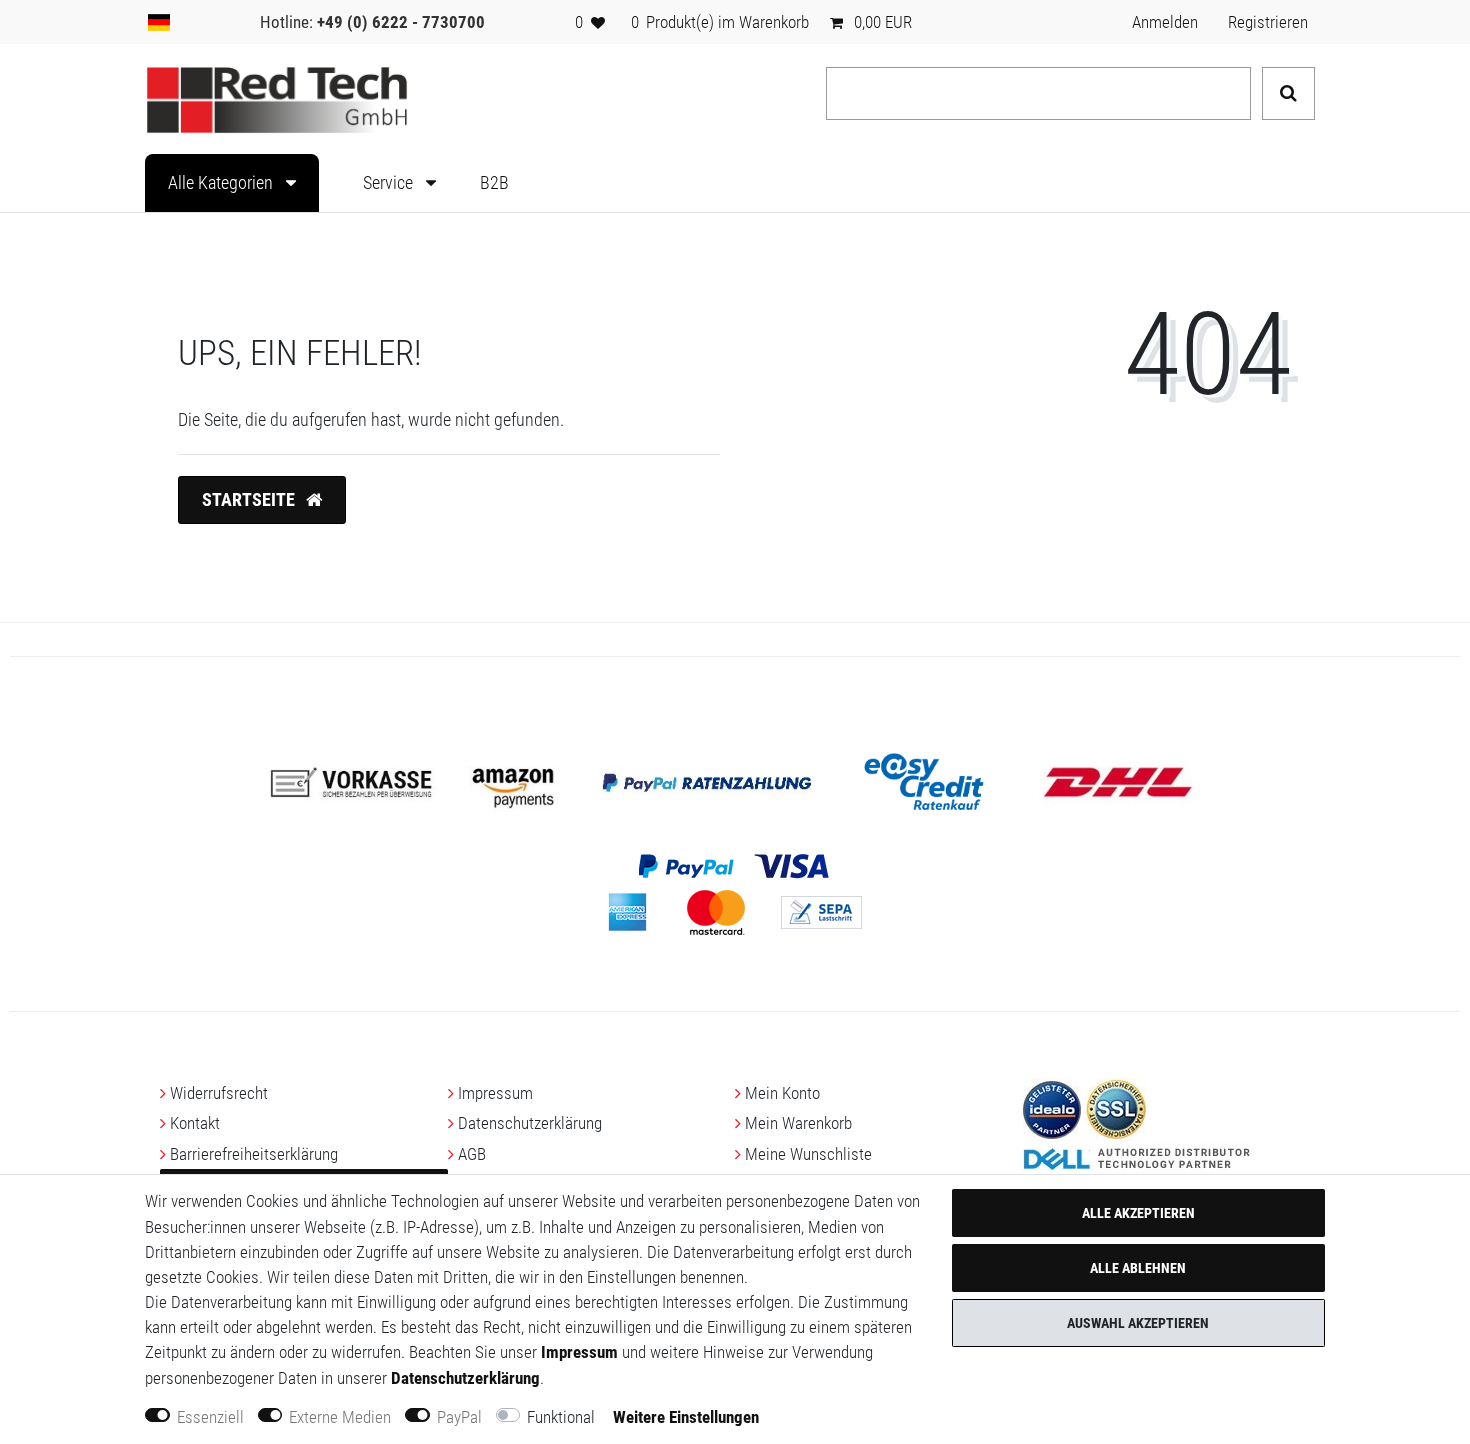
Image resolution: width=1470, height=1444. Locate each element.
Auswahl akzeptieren (1138, 1323)
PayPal (459, 1417)
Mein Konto (782, 1093)
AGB (472, 1154)
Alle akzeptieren (1138, 1213)
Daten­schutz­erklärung (530, 1123)
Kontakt (195, 1123)
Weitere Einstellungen (686, 1417)
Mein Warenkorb (798, 1123)
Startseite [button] (250, 500)
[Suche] (1288, 93)
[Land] (159, 22)
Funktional (561, 1417)
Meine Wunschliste (808, 1154)
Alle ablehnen (1138, 1268)
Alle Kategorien (222, 183)
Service (390, 183)
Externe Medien (340, 1417)
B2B (494, 183)
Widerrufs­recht (219, 1093)
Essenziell (210, 1417)
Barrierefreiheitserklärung (254, 1154)
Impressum (495, 1093)
